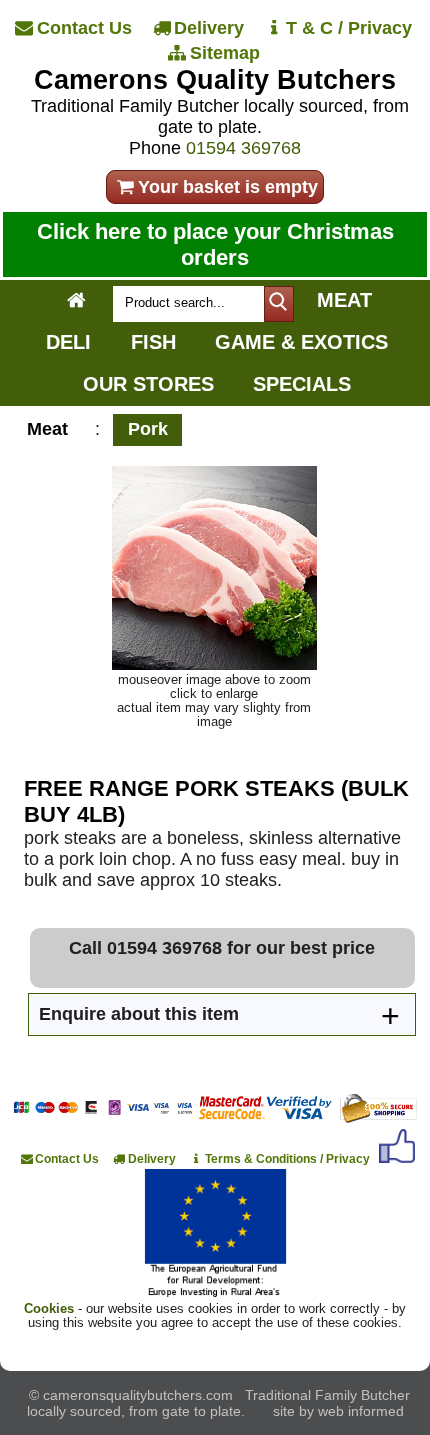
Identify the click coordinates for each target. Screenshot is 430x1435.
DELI (68, 342)
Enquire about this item (139, 1014)
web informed (361, 1411)
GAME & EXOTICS (301, 342)
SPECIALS (302, 384)
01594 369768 (243, 148)
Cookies (49, 1309)
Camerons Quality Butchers (215, 80)
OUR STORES (148, 384)
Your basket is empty (228, 187)
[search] (279, 304)
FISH (153, 342)
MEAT (344, 300)
